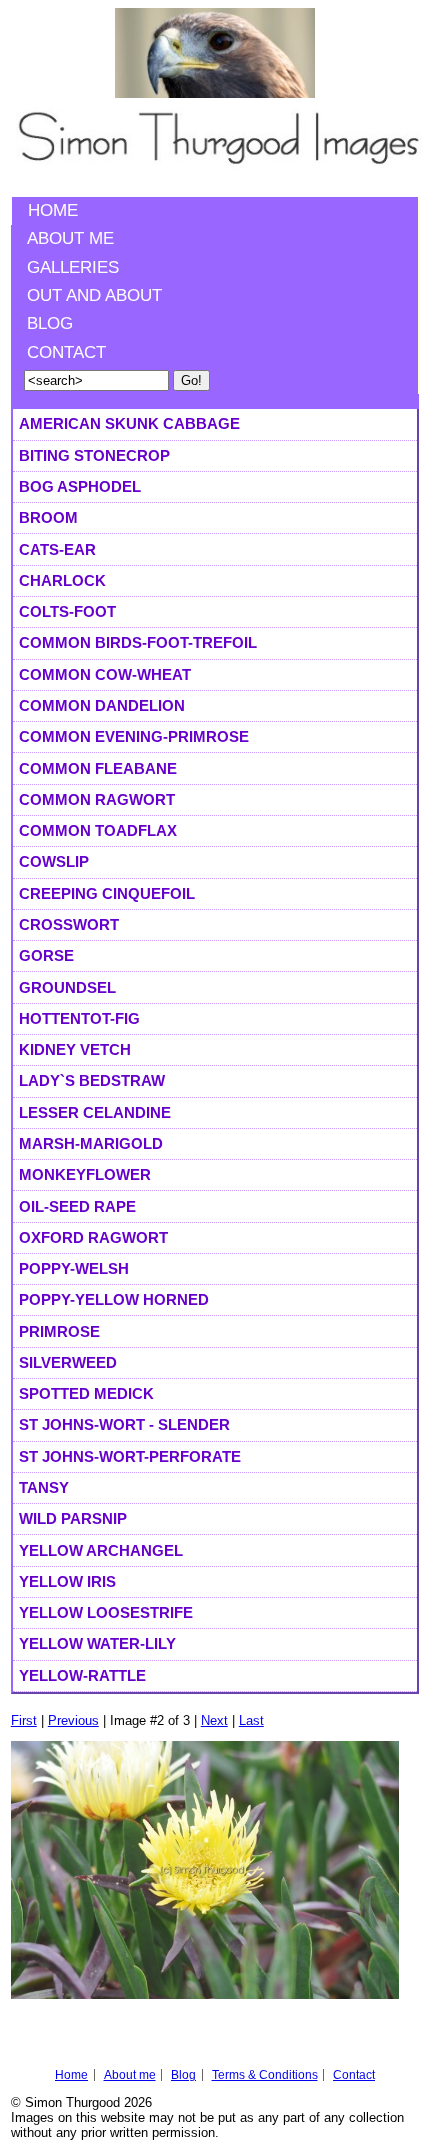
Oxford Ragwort (93, 1237)
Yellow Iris (67, 1581)
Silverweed (68, 1362)
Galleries (73, 267)
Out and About (94, 295)
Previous (73, 1720)
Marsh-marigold (91, 1143)
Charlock (62, 580)
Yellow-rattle (82, 1675)
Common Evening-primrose (134, 736)
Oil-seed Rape (77, 1206)
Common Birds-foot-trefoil (138, 642)
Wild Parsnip (73, 1518)
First (24, 1720)
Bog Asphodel (80, 486)
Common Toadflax (98, 830)
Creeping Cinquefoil (107, 893)
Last (251, 1720)
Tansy (44, 1487)
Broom (48, 517)
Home (53, 210)
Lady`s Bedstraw (92, 1080)
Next (214, 1720)
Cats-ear (57, 549)
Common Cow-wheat (105, 674)
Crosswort (69, 924)
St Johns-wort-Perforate (130, 1456)
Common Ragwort (97, 799)
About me (70, 238)
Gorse (46, 955)
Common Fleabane (98, 768)
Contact (66, 352)
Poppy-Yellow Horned (114, 1299)
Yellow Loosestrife (106, 1612)
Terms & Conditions (265, 2075)
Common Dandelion (102, 705)
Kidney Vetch (75, 1049)
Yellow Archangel (101, 1550)
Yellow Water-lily (97, 1643)
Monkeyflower (85, 1174)
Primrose (59, 1331)
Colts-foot (67, 611)
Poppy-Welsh (74, 1268)
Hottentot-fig (79, 1018)
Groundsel (67, 987)
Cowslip (54, 861)
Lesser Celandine (95, 1112)
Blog (50, 323)
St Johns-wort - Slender (124, 1424)
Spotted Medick (86, 1393)
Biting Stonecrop (94, 455)
